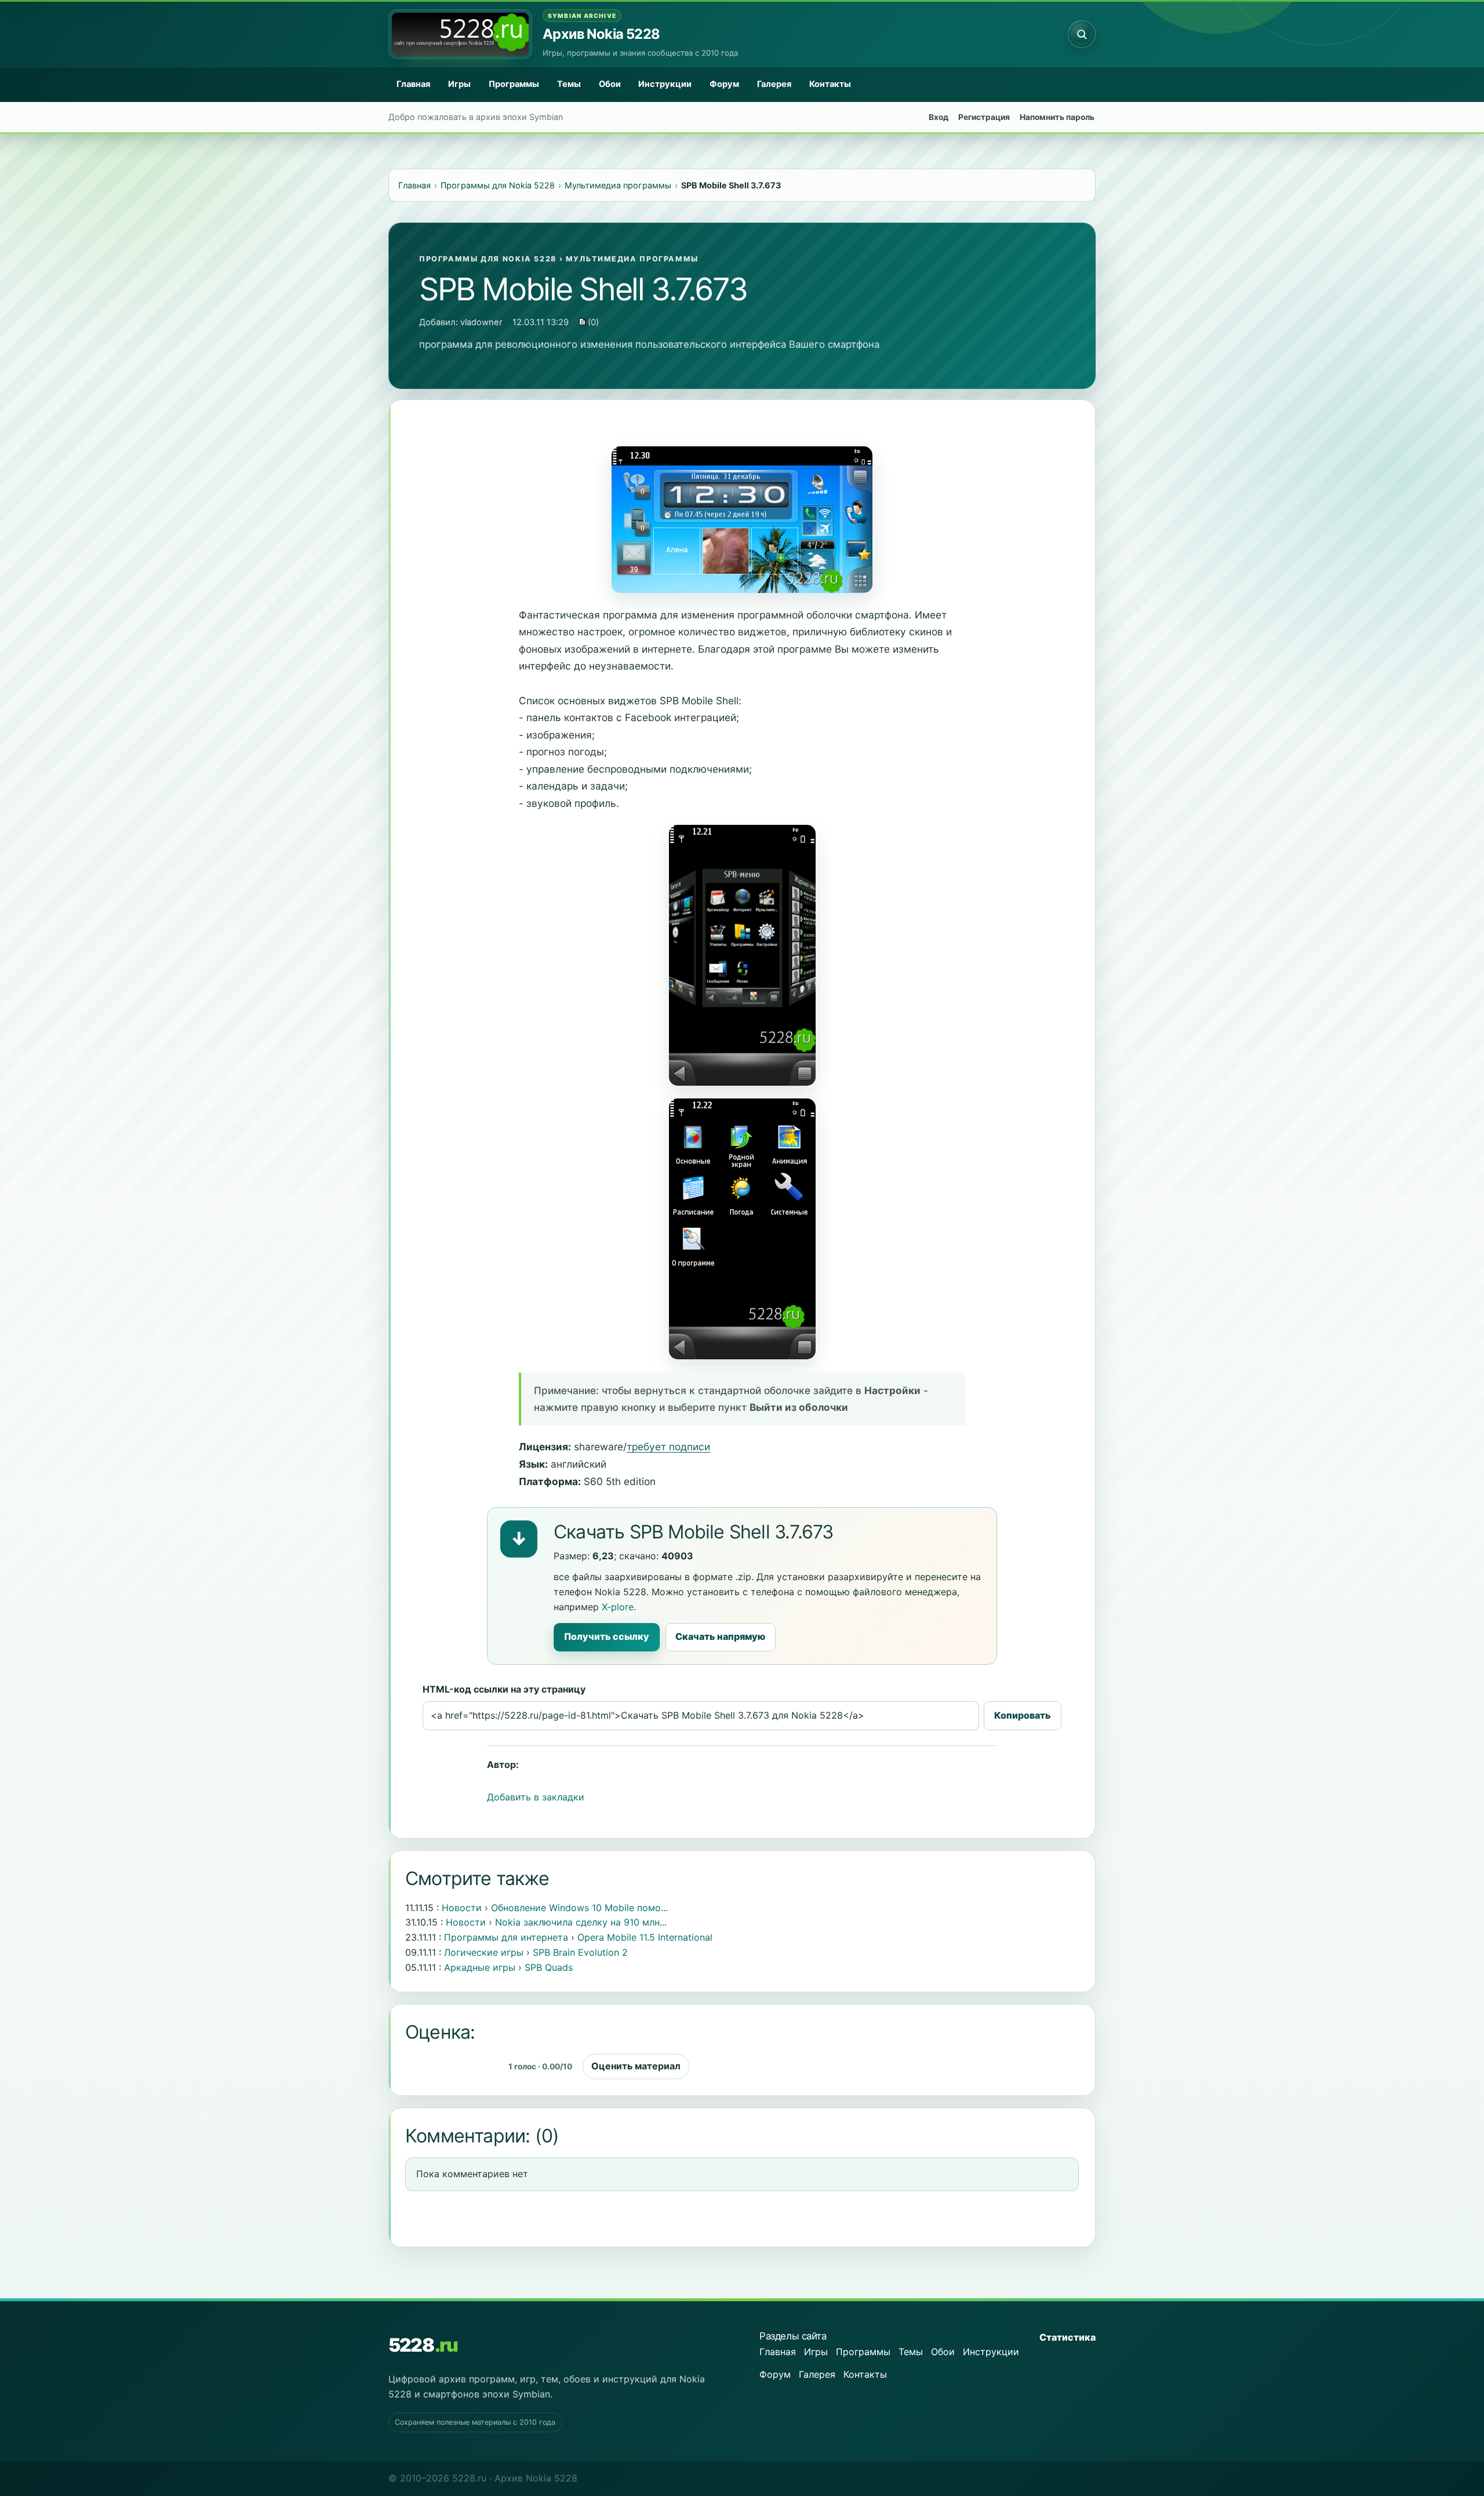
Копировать (1023, 1715)
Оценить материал (636, 2066)
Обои (610, 84)
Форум (724, 84)
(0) (592, 322)
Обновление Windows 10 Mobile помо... (579, 1908)
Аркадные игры (480, 1967)
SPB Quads (549, 1967)
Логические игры (484, 1952)
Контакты (830, 84)
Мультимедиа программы (632, 259)
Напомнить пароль (1057, 117)
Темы (569, 84)
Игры (459, 84)
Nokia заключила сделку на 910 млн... (581, 1922)
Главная (413, 84)
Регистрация (984, 117)
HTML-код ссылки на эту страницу (504, 1689)
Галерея (774, 84)
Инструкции (665, 84)
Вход (939, 117)
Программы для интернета (506, 1937)
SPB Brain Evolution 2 (580, 1952)
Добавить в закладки (536, 1797)
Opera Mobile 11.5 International (645, 1937)
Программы (514, 84)
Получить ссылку (607, 1636)
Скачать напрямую (720, 1636)
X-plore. (619, 1607)
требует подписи (668, 1447)
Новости (462, 1908)
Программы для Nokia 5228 (488, 259)
